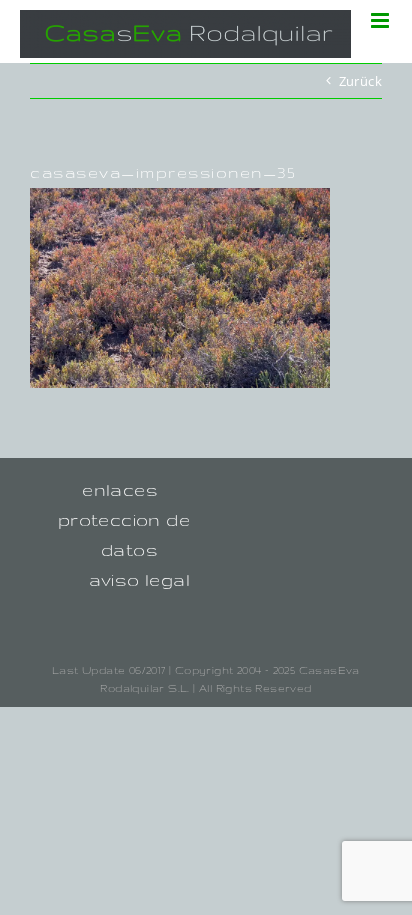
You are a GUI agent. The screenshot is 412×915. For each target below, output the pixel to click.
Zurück (360, 81)
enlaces (120, 489)
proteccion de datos (124, 534)
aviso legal (139, 579)
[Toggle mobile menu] (381, 20)
